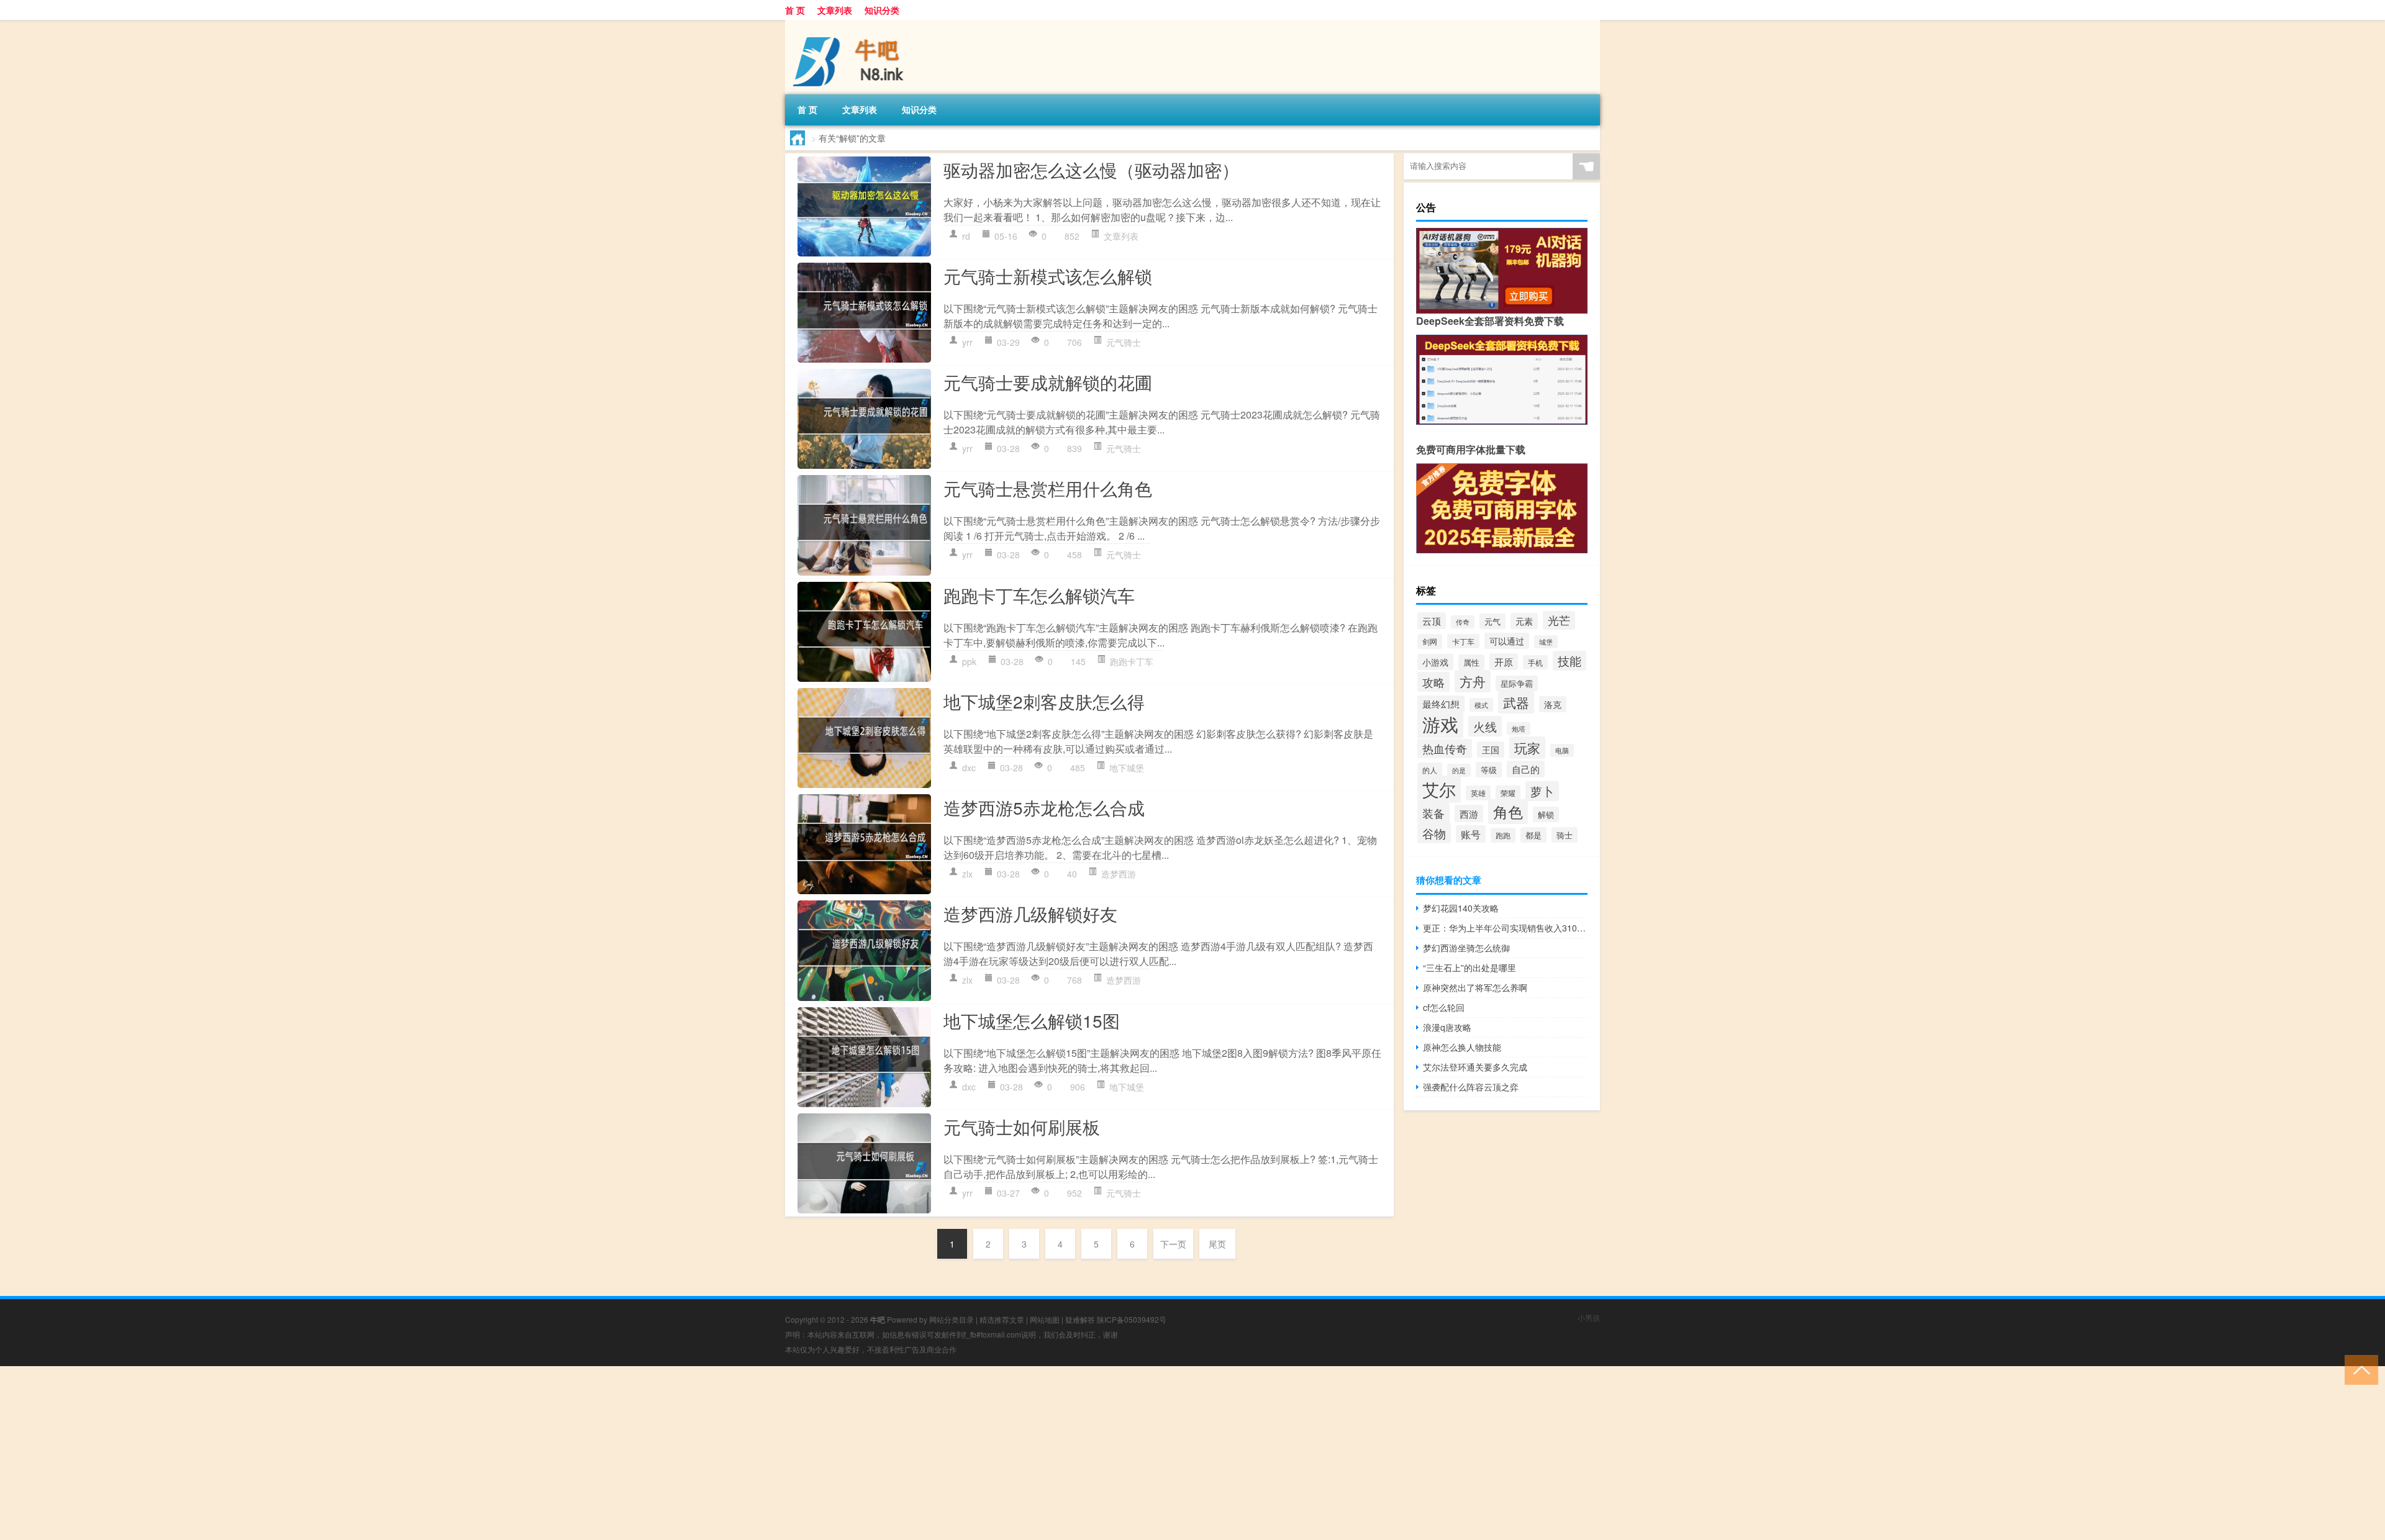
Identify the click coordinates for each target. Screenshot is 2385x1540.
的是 (1459, 770)
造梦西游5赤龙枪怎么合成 (1044, 807)
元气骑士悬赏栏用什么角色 (1048, 488)
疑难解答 (1080, 1319)
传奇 (1463, 622)
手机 (1535, 662)
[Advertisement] (373, 1453)
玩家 (1527, 748)
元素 (1524, 621)
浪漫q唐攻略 (1447, 1027)
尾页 (1217, 1244)
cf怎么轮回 (1444, 1007)
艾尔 (1439, 789)
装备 (1433, 813)
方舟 (1473, 681)
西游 (1469, 813)
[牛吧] (850, 24)
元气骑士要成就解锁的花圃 (1048, 382)
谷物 (1434, 833)
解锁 (1546, 814)
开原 (1504, 662)
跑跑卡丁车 (1132, 661)
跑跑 (1503, 835)
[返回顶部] (2359, 1369)
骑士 (1565, 835)
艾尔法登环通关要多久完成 (1475, 1067)
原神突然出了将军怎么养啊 (1475, 987)
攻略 (1433, 682)
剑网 (1430, 641)
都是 (1533, 835)
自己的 (1526, 769)
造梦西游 (1119, 874)
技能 (1570, 661)
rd (966, 236)
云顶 (1432, 621)
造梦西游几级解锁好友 (1030, 913)
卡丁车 (1463, 641)
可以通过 (1507, 641)
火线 (1485, 726)
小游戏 (1435, 662)
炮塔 (1519, 729)
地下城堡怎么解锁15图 (1032, 1020)
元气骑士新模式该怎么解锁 (1048, 276)
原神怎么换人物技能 (1462, 1047)
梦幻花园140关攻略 (1461, 908)
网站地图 (1045, 1319)
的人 (1430, 770)
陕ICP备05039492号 (1132, 1319)
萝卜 (1542, 791)
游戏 (1440, 723)
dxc (969, 768)
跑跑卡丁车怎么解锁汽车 (1039, 595)
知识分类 (882, 10)
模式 (1481, 705)
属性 (1471, 662)
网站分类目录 (952, 1319)
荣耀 (1508, 793)
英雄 (1478, 793)
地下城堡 (1127, 768)
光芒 (1559, 620)
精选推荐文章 (1002, 1319)
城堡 (1546, 642)
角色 (1508, 812)
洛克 (1553, 704)
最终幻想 (1441, 704)
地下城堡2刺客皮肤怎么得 (1044, 701)
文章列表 (835, 10)
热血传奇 (1445, 749)
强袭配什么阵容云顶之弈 (1471, 1087)
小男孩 (1589, 1317)
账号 (1471, 834)
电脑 (1562, 750)
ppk (969, 661)
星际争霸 (1517, 683)
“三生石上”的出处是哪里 (1470, 967)
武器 (1516, 702)
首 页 (795, 10)
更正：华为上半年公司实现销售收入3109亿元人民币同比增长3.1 (1505, 928)
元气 (1492, 621)
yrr (967, 342)
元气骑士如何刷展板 (1022, 1126)
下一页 (1173, 1244)
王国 (1491, 750)
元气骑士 (1124, 342)
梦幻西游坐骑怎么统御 (1466, 948)
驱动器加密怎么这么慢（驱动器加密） (1091, 170)
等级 (1489, 770)
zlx (967, 874)
